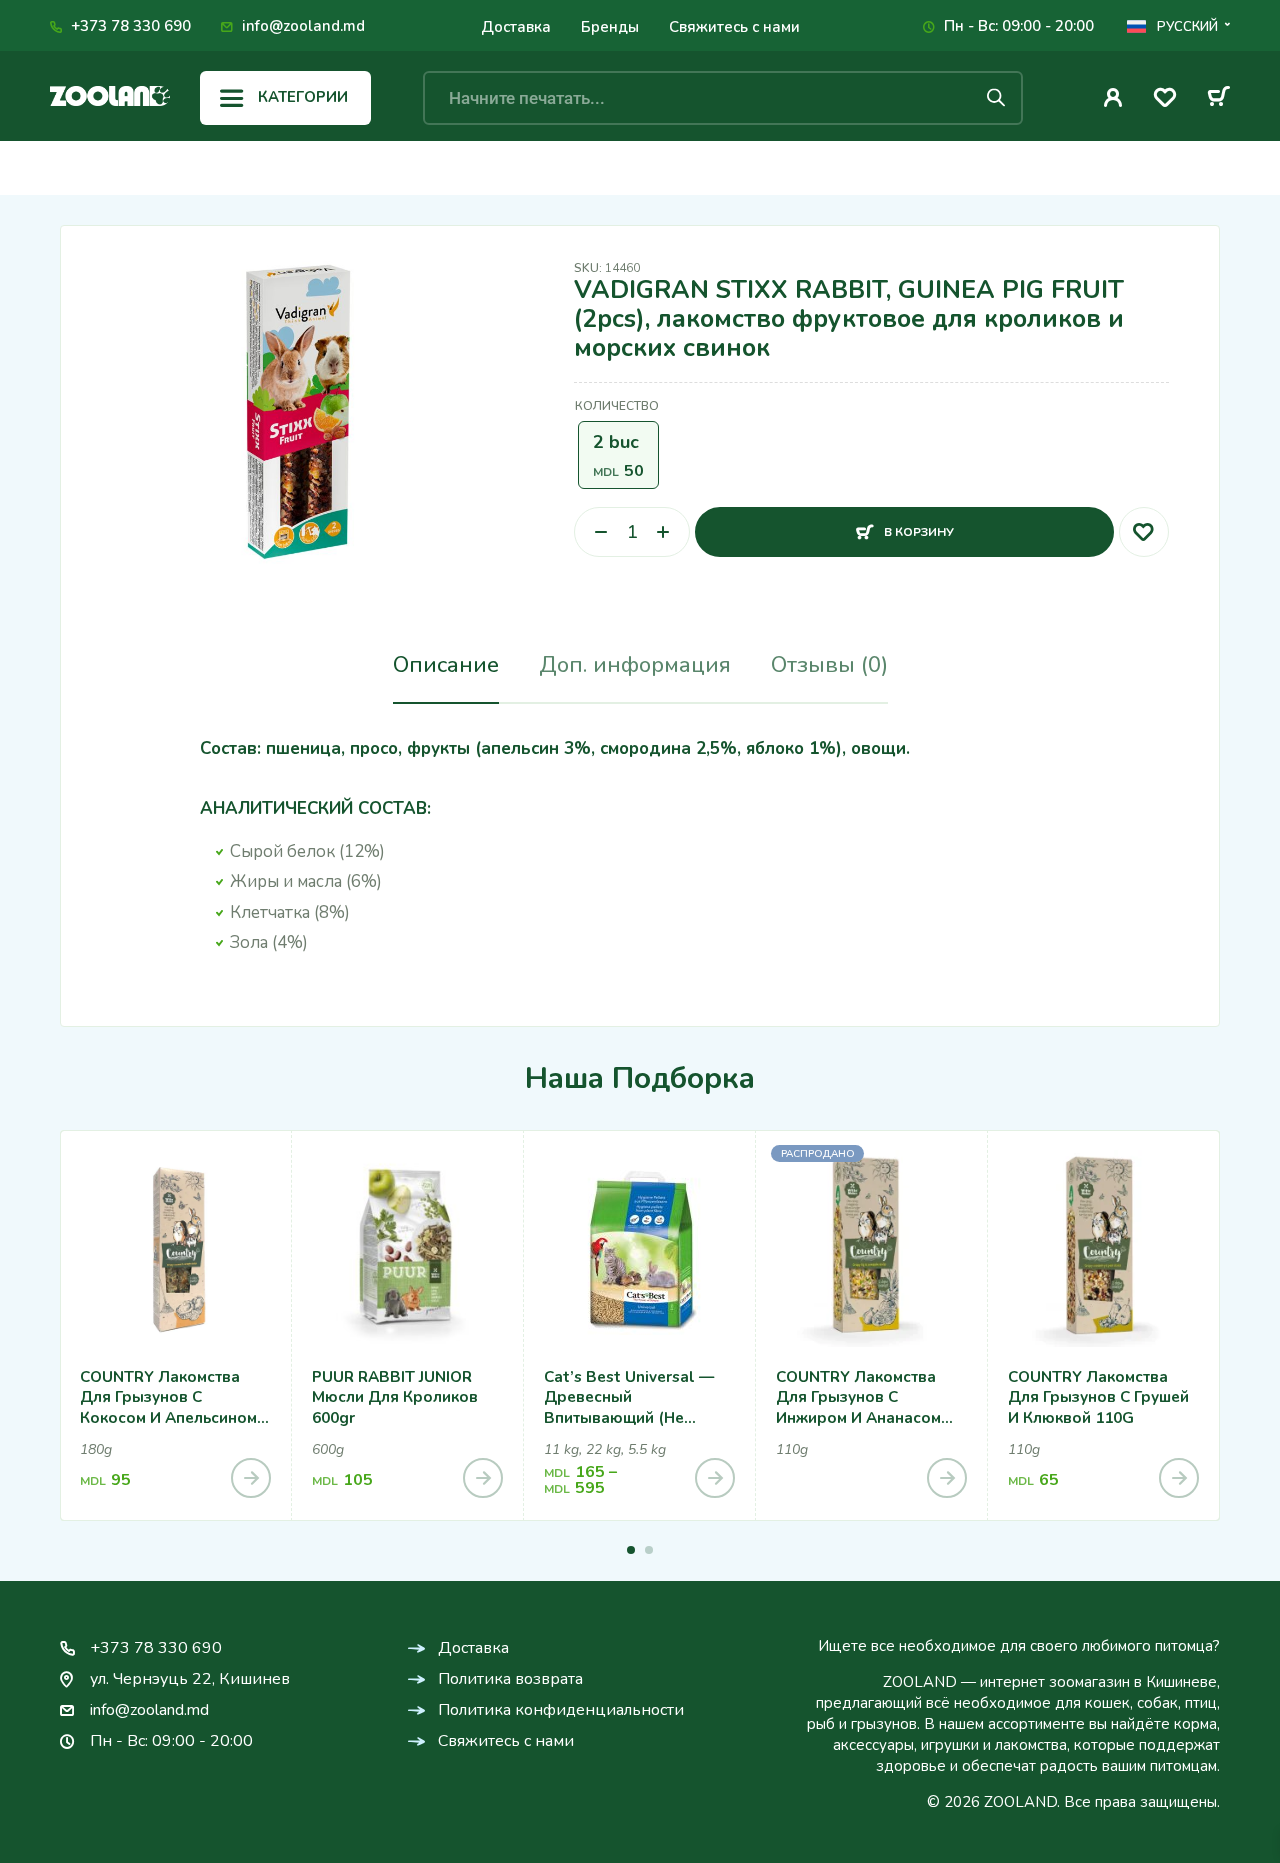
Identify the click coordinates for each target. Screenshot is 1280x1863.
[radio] (618, 455)
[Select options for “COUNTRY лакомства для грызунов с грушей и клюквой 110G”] (1179, 1478)
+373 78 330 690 (131, 26)
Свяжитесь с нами (734, 27)
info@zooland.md (303, 26)
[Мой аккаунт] (1113, 97)
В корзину (918, 523)
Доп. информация (635, 665)
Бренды (610, 27)
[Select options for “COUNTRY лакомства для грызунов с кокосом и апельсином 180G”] (251, 1478)
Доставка (516, 27)
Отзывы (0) (829, 665)
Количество (617, 406)
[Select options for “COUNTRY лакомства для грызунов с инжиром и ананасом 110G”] (947, 1478)
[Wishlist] (1165, 101)
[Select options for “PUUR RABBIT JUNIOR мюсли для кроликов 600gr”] (483, 1478)
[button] (631, 1550)
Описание (446, 665)
